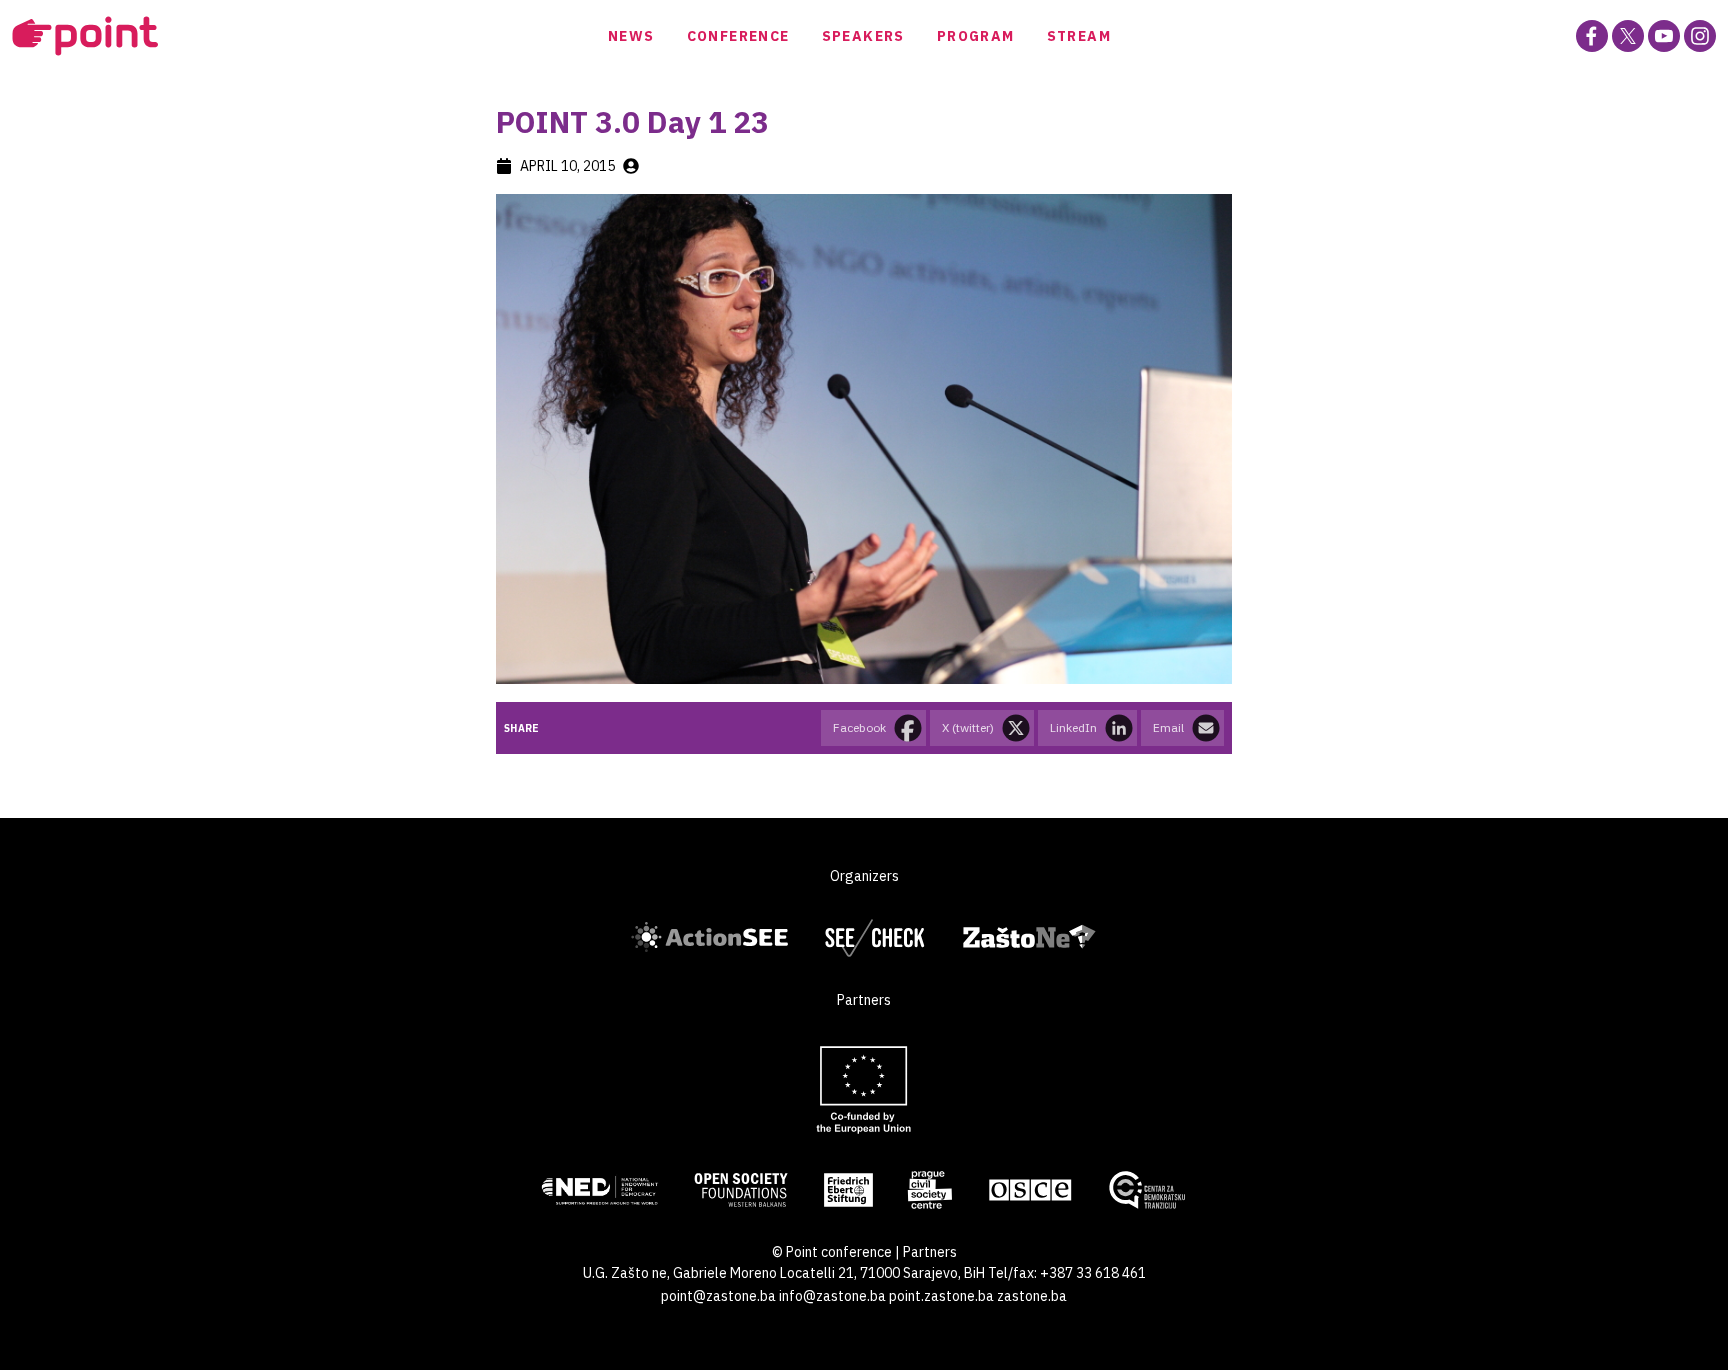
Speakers (863, 36)
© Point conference (832, 1252)
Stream (1079, 36)
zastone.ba (1032, 1296)
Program (976, 36)
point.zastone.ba (941, 1296)
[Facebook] (1592, 36)
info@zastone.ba (832, 1296)
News (631, 36)
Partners (930, 1252)
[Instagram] (1700, 36)
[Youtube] (1664, 36)
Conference (738, 36)
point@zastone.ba (718, 1296)
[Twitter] (1628, 36)
